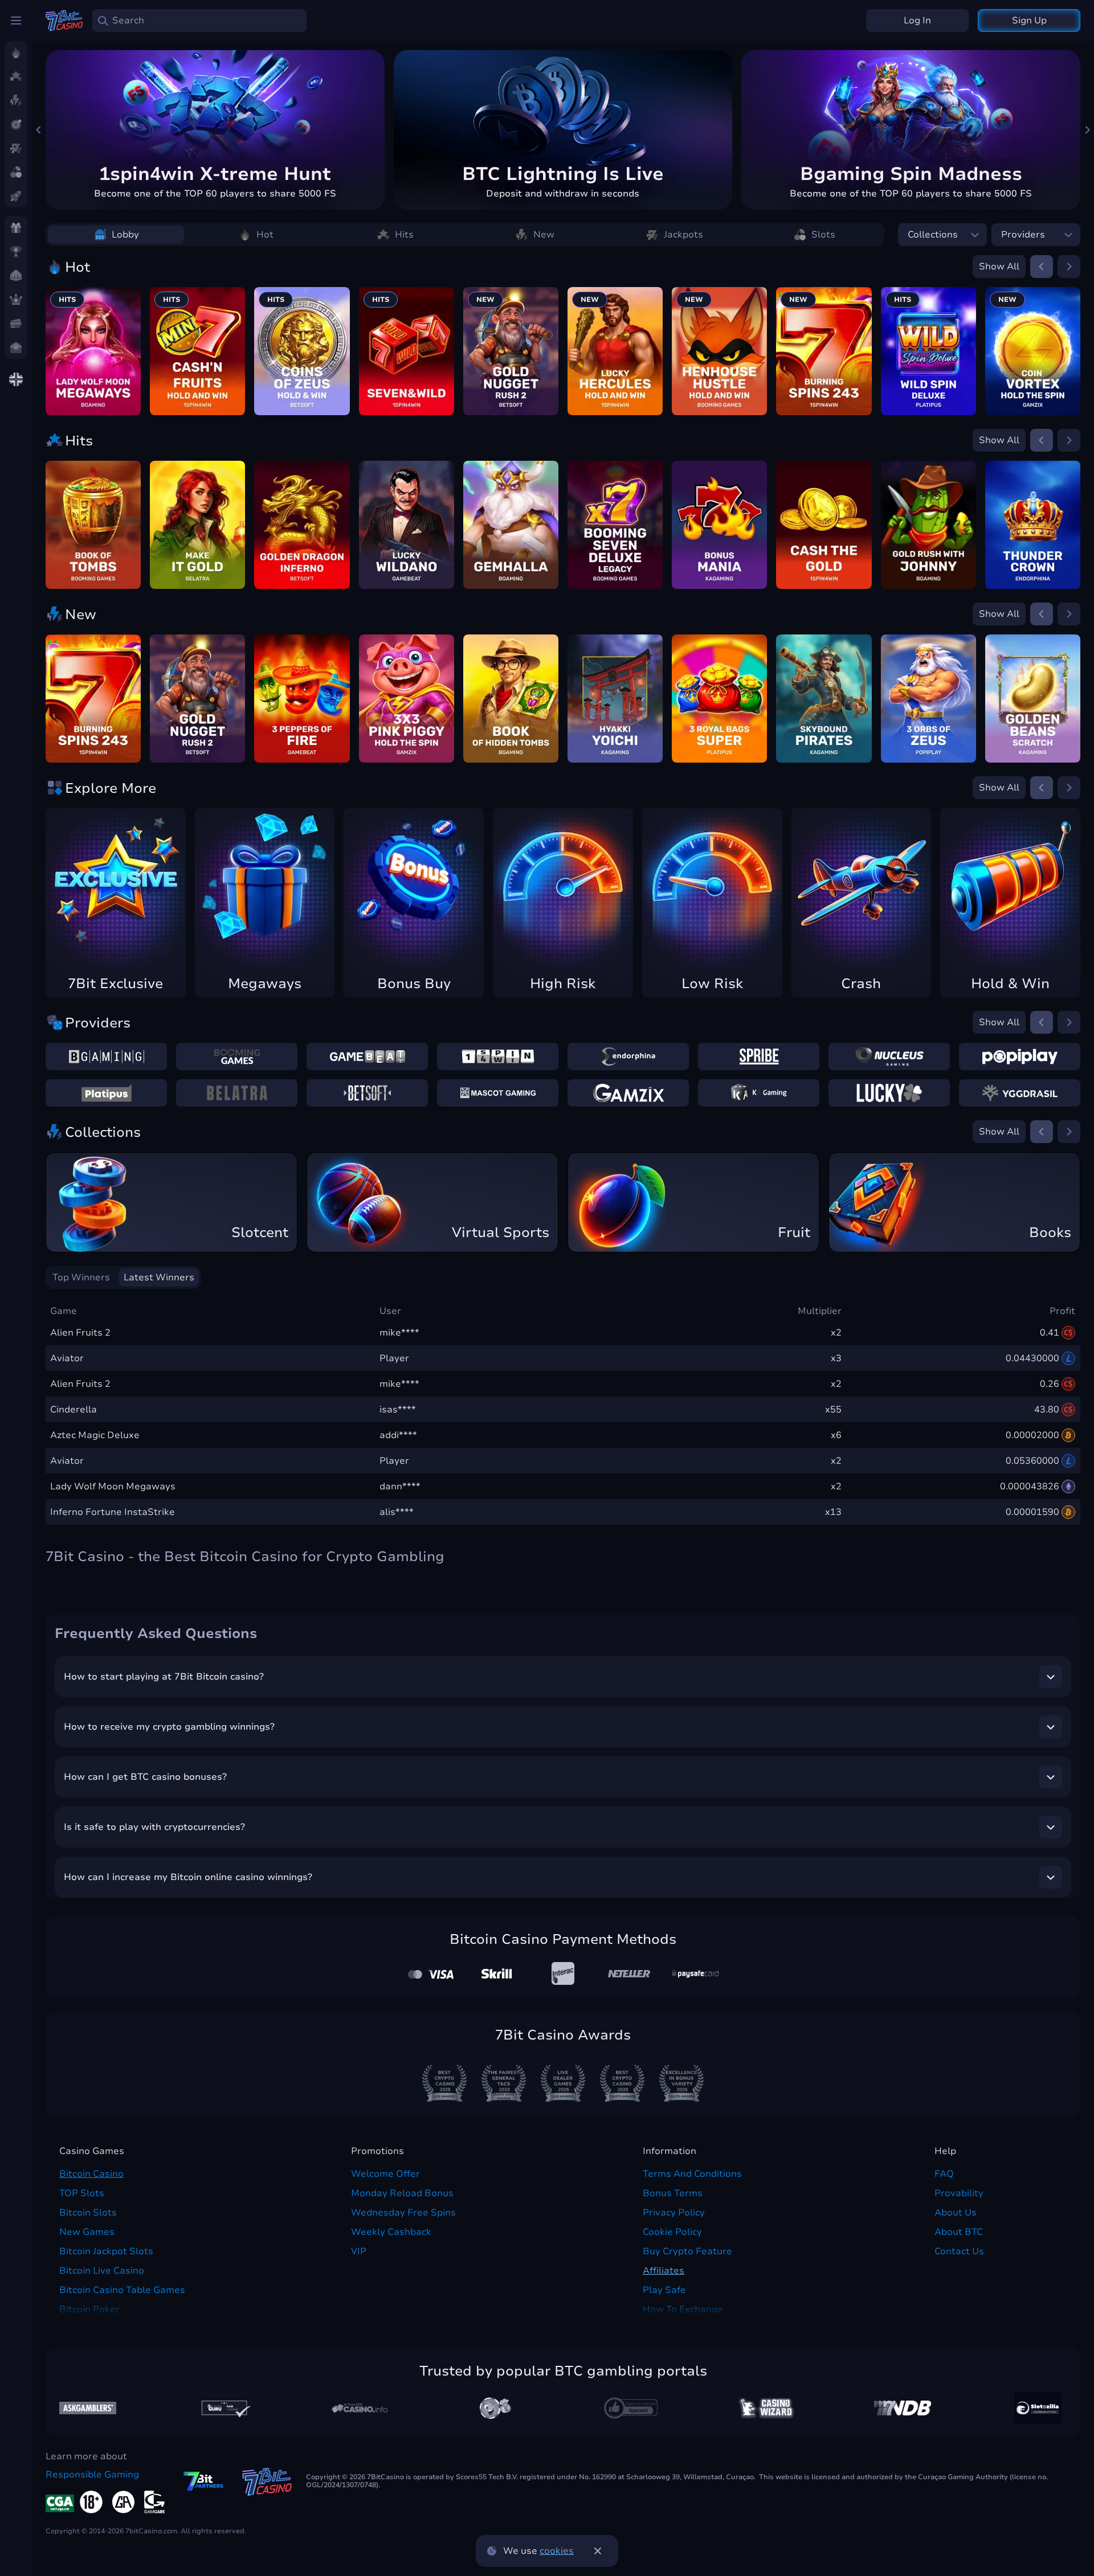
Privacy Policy (674, 2213)
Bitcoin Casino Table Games (122, 2290)
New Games (87, 2232)
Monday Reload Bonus (402, 2193)
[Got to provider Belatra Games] (237, 1093)
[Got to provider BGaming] (106, 1056)
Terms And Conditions (692, 2174)
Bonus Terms (673, 2193)
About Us (956, 2213)
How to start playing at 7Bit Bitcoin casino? (164, 1677)
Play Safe (664, 2290)
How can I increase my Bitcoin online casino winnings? (188, 1877)
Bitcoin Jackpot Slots (106, 2251)
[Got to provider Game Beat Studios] (367, 1056)
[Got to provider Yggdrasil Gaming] (1020, 1093)
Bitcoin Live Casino (102, 2271)
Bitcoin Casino (91, 2174)
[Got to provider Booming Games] (237, 1056)
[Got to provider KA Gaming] (759, 1093)
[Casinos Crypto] (766, 2408)
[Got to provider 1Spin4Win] (498, 1056)
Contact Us (959, 2251)
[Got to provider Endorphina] (628, 1056)
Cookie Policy (672, 2232)
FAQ (944, 2174)
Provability (959, 2193)
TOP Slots (82, 2193)
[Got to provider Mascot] (498, 1093)
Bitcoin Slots (88, 2213)
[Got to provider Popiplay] (1020, 1056)
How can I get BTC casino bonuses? (145, 1777)
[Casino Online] (631, 2408)
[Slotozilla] (1038, 2408)
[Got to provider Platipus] (106, 1093)
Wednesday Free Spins (403, 2213)
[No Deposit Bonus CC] (903, 2408)
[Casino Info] (360, 2408)
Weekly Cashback (391, 2232)
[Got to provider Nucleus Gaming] (889, 1056)
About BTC (959, 2232)
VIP (359, 2251)
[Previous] (39, 130)
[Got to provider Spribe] (759, 1056)
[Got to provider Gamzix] (628, 1093)
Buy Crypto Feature (687, 2251)
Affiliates (664, 2271)
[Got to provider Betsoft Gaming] (367, 1093)
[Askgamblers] (88, 2408)
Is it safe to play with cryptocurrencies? (154, 1827)
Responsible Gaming (92, 2475)
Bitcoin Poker (89, 2309)
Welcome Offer (385, 2174)
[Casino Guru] (223, 2408)
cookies (557, 2551)
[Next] (1087, 130)
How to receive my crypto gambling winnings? (169, 1727)
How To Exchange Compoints (683, 2316)
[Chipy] (495, 2408)
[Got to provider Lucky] (889, 1093)
